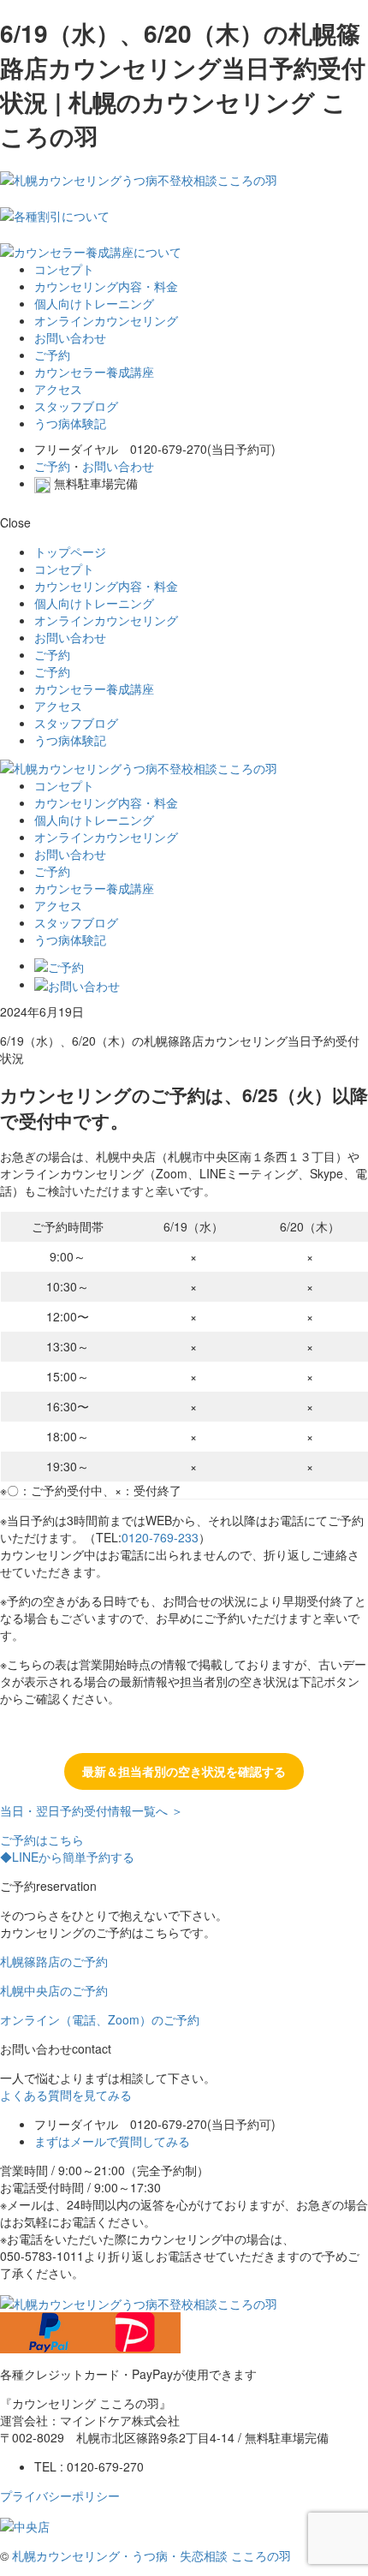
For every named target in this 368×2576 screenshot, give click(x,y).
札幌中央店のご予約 (54, 1990)
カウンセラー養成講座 (94, 372)
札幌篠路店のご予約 (54, 1961)
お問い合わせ (70, 337)
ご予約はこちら (42, 1840)
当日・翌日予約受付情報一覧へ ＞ (92, 1810)
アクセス (58, 389)
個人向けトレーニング (94, 303)
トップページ (70, 552)
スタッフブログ (76, 406)
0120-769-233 (160, 1537)
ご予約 (52, 355)
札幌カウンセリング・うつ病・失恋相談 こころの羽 (151, 2555)
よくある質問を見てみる (66, 2095)
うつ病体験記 (70, 423)
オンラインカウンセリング (106, 320)
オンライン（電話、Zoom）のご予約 (100, 2019)
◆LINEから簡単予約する (67, 1857)
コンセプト (64, 269)
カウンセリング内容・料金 (106, 286)
